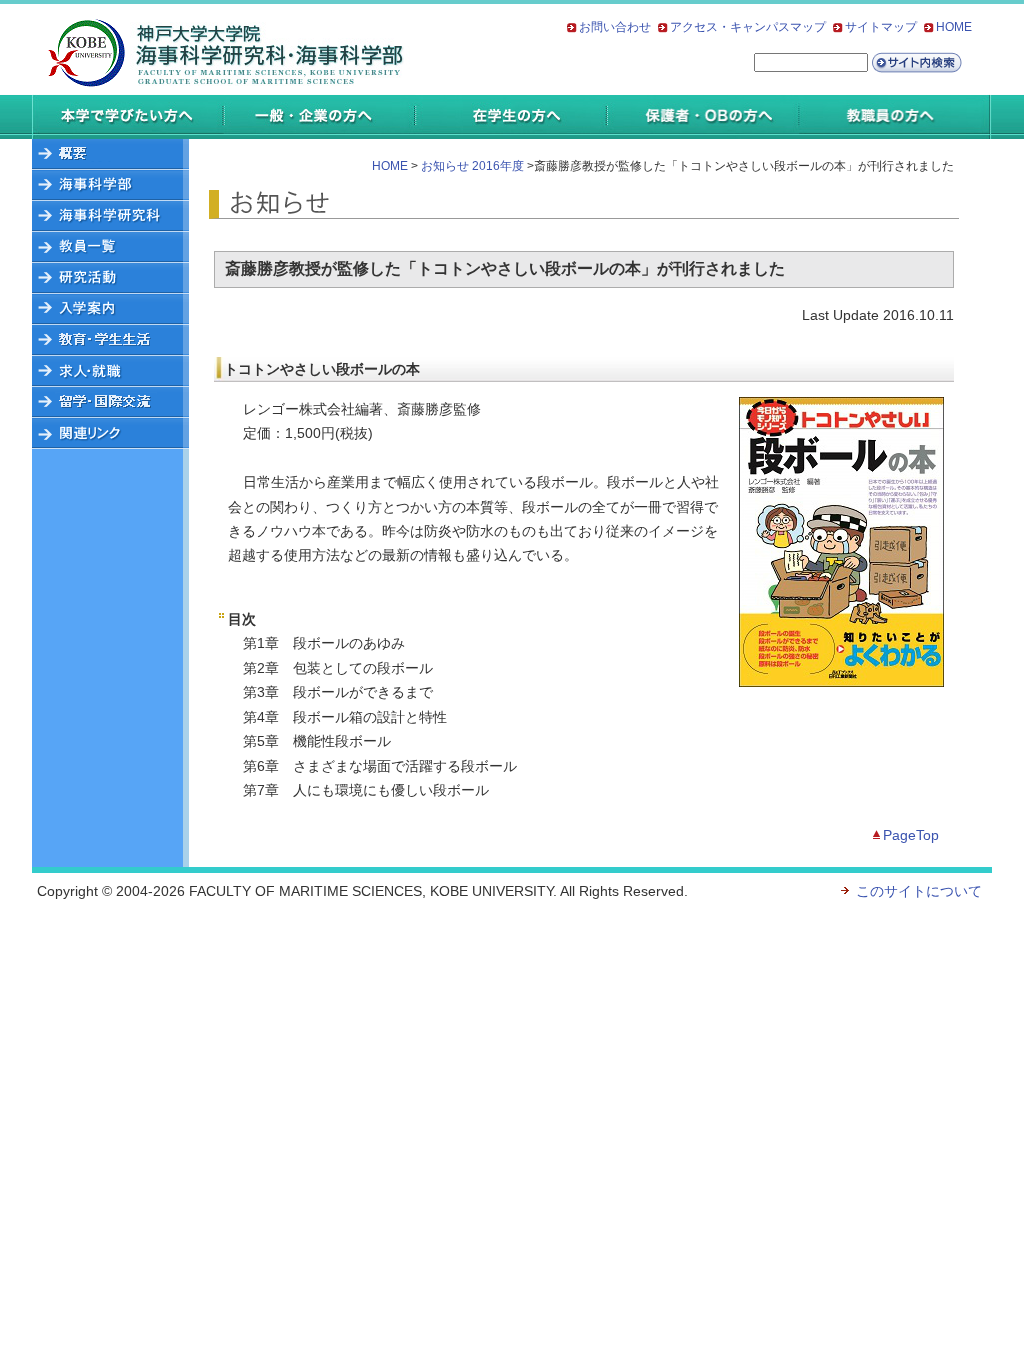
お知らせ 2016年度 (472, 166)
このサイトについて (919, 891)
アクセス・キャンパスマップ (748, 27)
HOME (954, 27)
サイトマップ (881, 27)
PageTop (911, 835)
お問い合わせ (615, 27)
